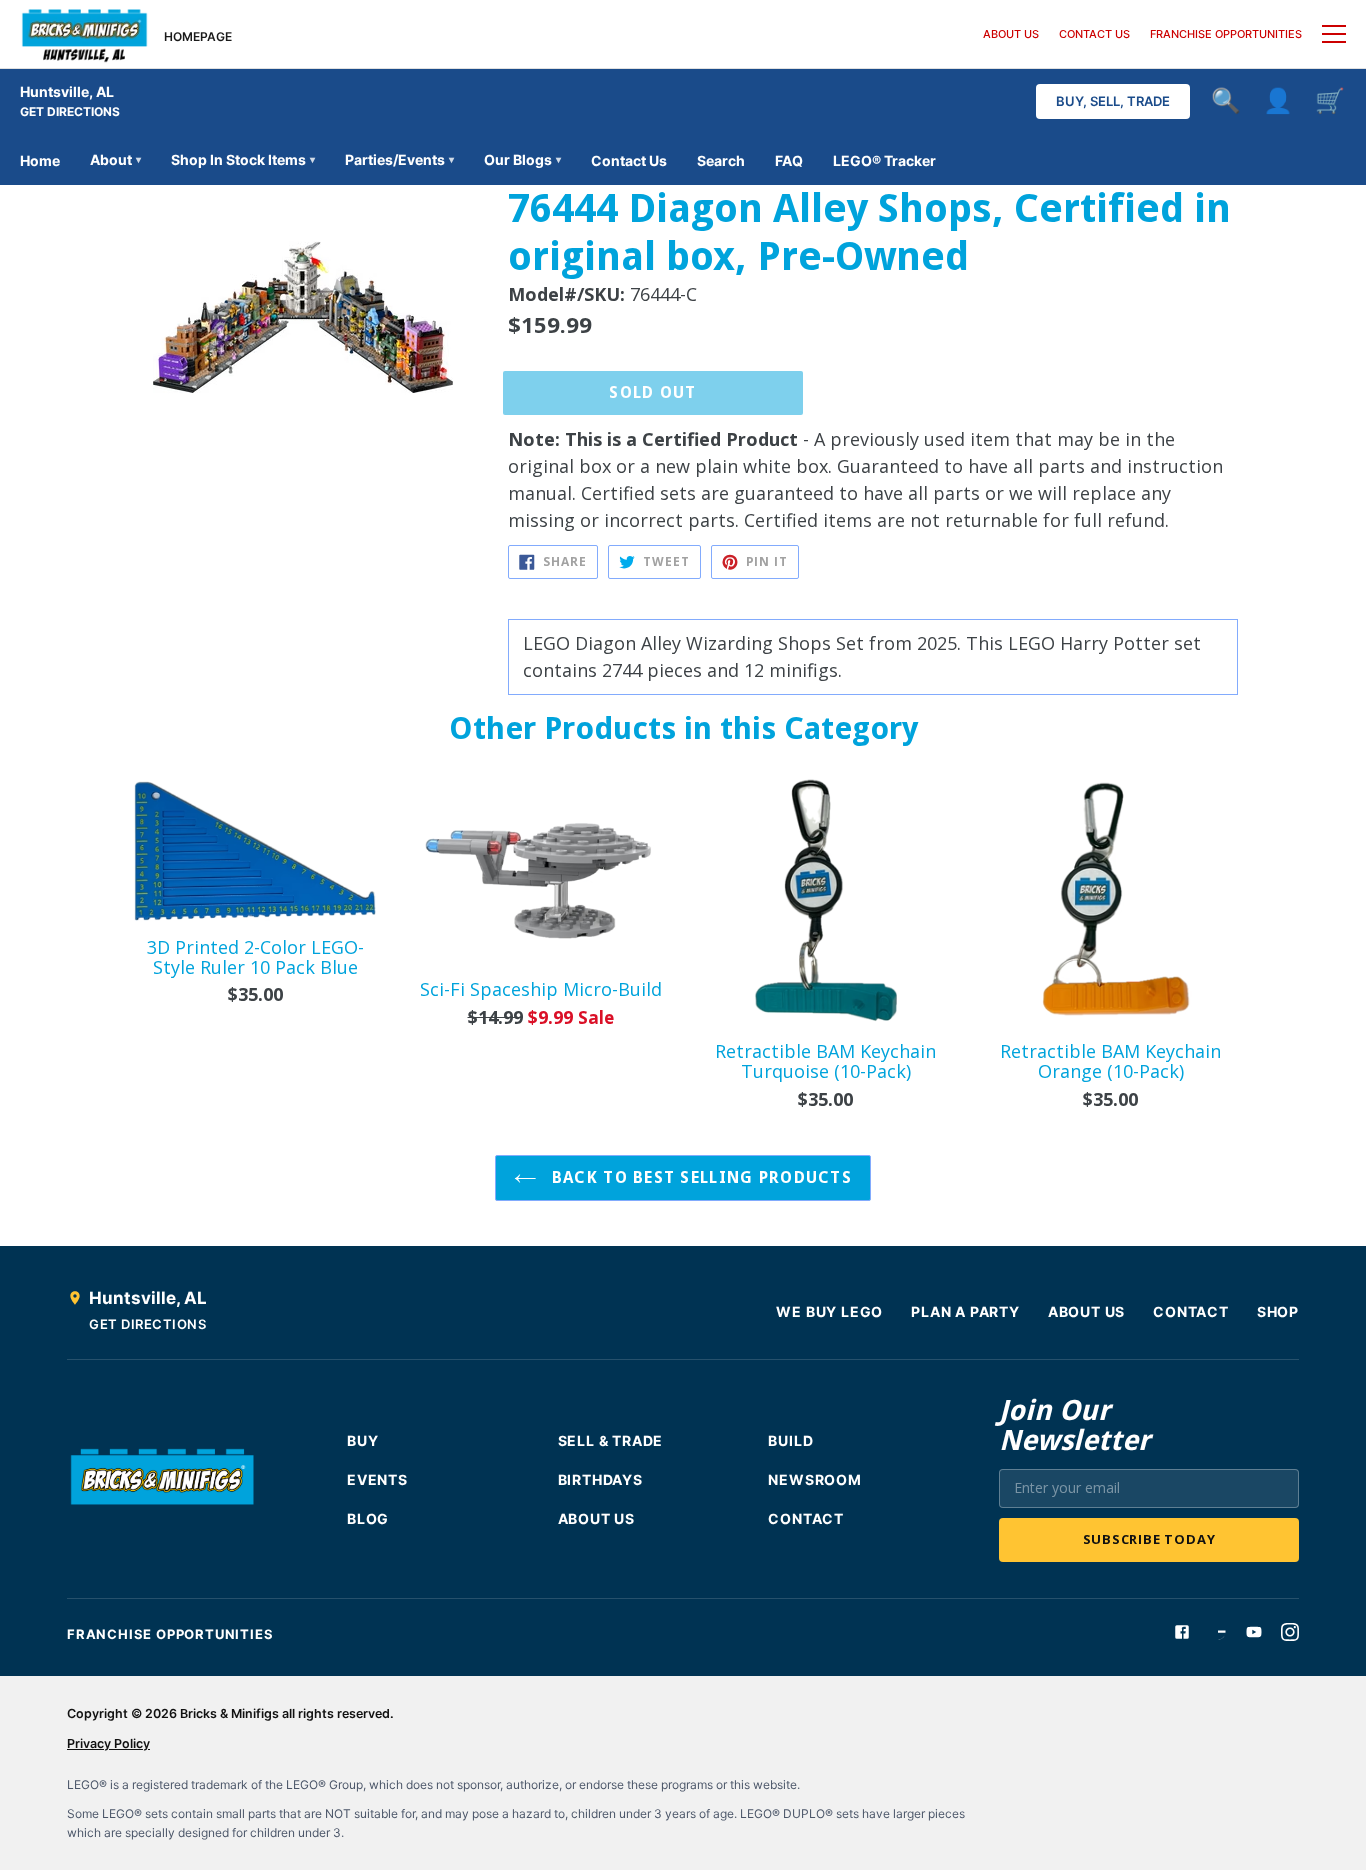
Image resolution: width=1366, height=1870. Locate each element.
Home (40, 160)
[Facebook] (1182, 1632)
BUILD (790, 1440)
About (115, 159)
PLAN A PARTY (965, 1311)
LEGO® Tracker (884, 160)
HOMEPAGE (198, 36)
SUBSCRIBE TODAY (1149, 1539)
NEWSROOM (814, 1479)
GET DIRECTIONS (70, 111)
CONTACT (1191, 1311)
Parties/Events (399, 159)
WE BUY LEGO (829, 1311)
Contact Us (629, 160)
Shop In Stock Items (243, 159)
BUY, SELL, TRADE (1113, 101)
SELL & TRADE (611, 1440)
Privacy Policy (108, 1743)
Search (721, 160)
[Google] (1218, 1632)
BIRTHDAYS (600, 1479)
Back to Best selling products (699, 1177)
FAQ (789, 160)
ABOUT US (1011, 34)
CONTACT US (1094, 34)
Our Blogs (522, 159)
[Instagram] (1290, 1632)
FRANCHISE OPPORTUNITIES (1226, 34)
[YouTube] (1254, 1632)
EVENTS (377, 1479)
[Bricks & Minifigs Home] (84, 34)
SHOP (1278, 1311)
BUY (362, 1440)
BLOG (368, 1518)
